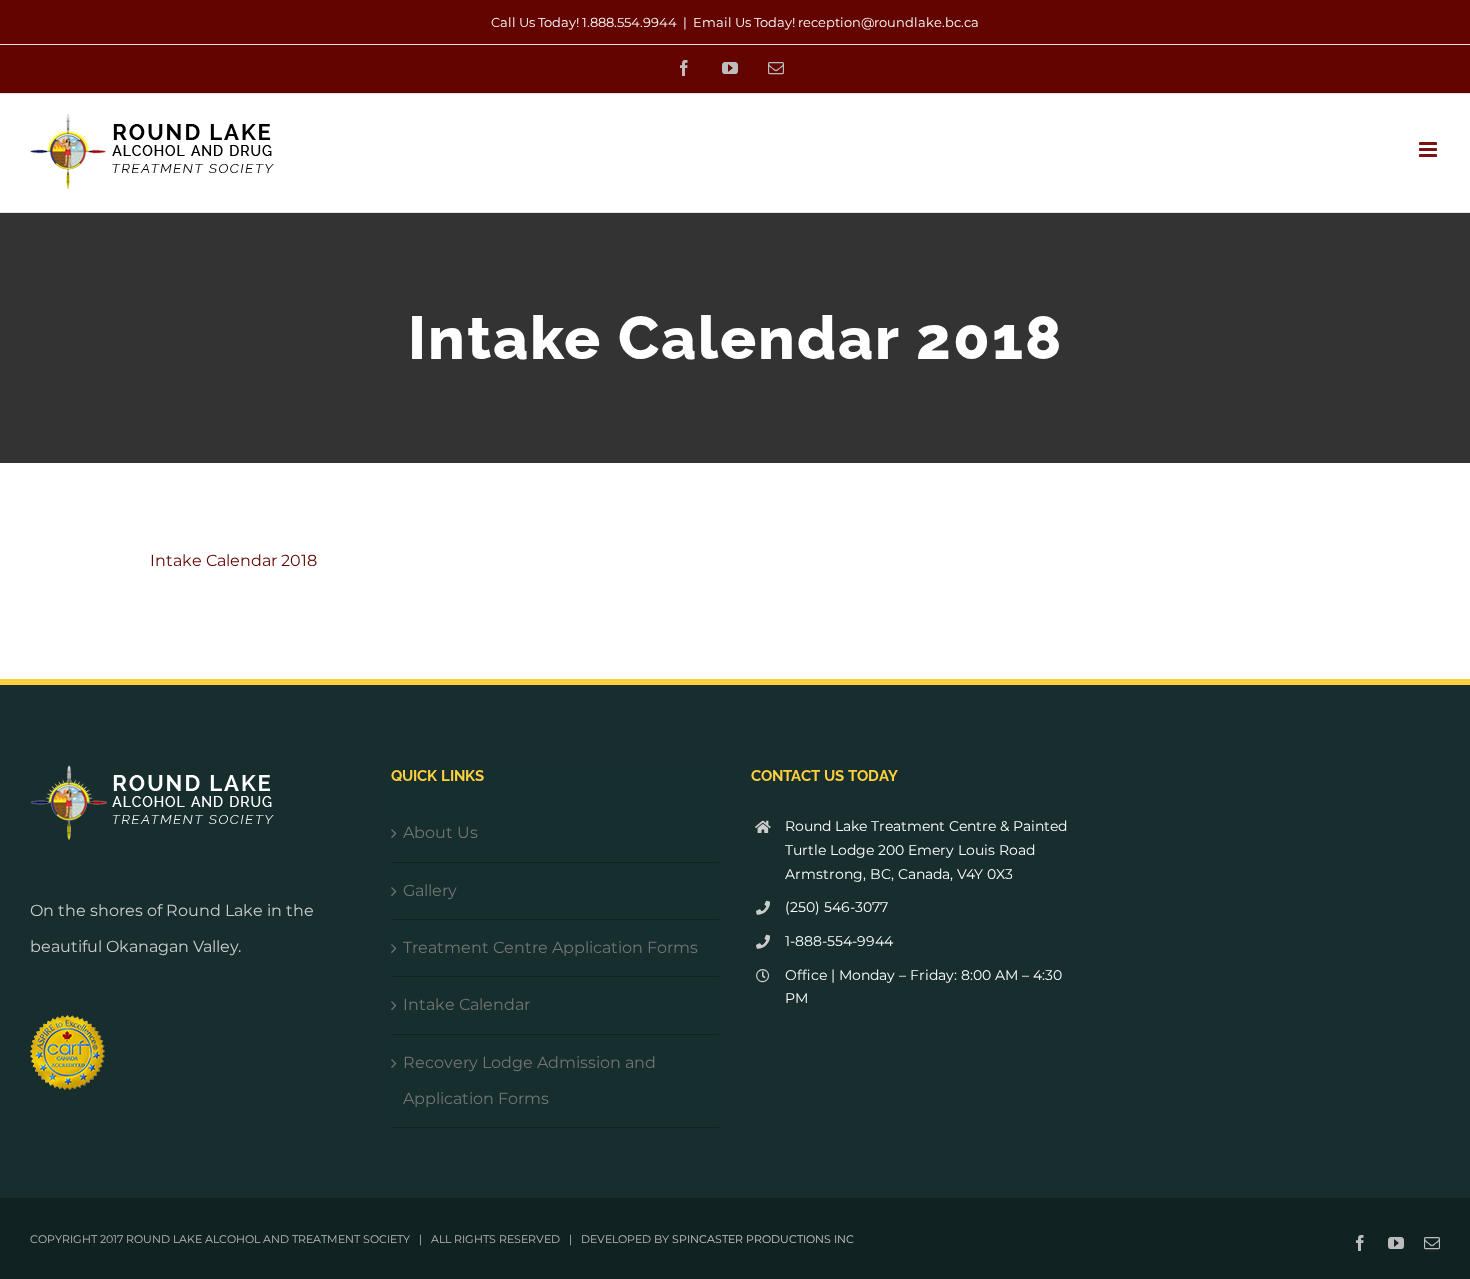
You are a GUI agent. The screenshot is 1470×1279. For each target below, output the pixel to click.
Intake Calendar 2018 (233, 560)
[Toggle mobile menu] (1429, 149)
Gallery (430, 890)
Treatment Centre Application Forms (550, 947)
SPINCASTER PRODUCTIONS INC (763, 1239)
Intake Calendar (466, 1004)
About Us (440, 832)
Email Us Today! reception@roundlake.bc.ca (836, 22)
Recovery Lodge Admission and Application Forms (529, 1080)
